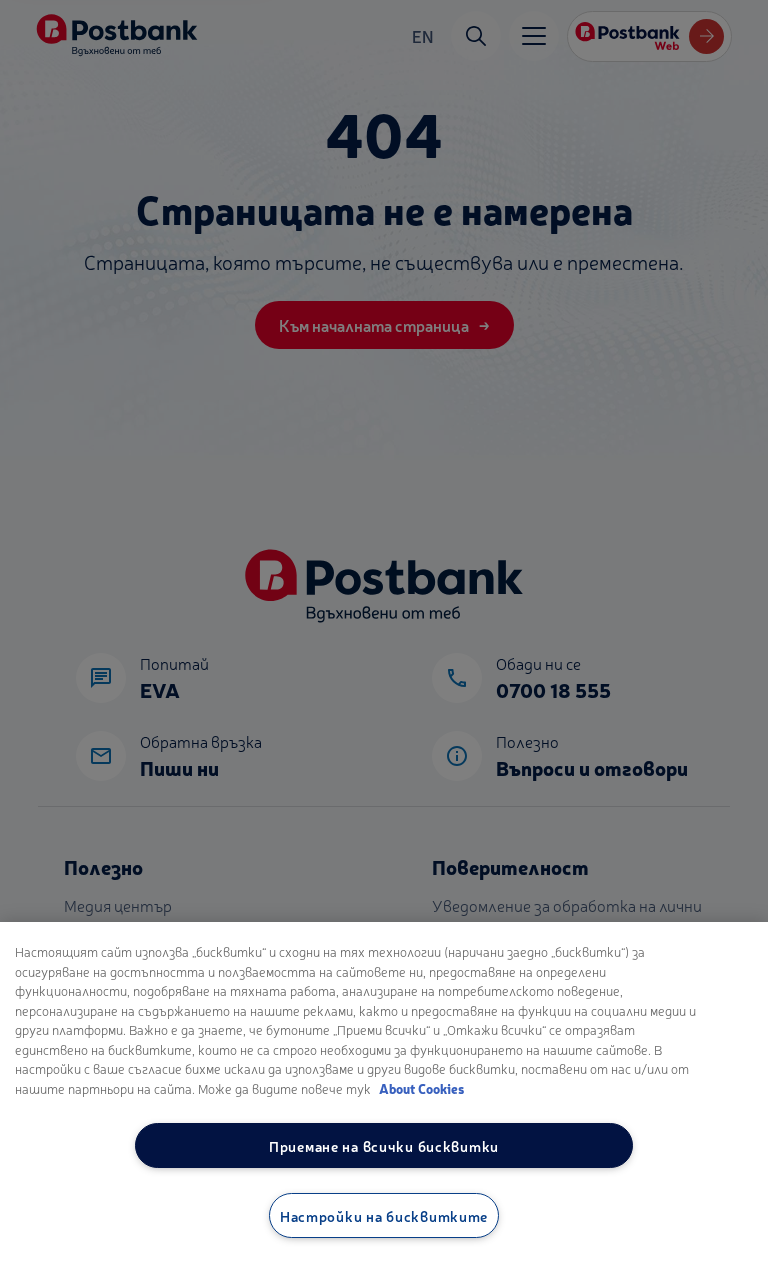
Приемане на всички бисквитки (384, 1145)
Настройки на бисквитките (384, 1215)
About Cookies (421, 1088)
